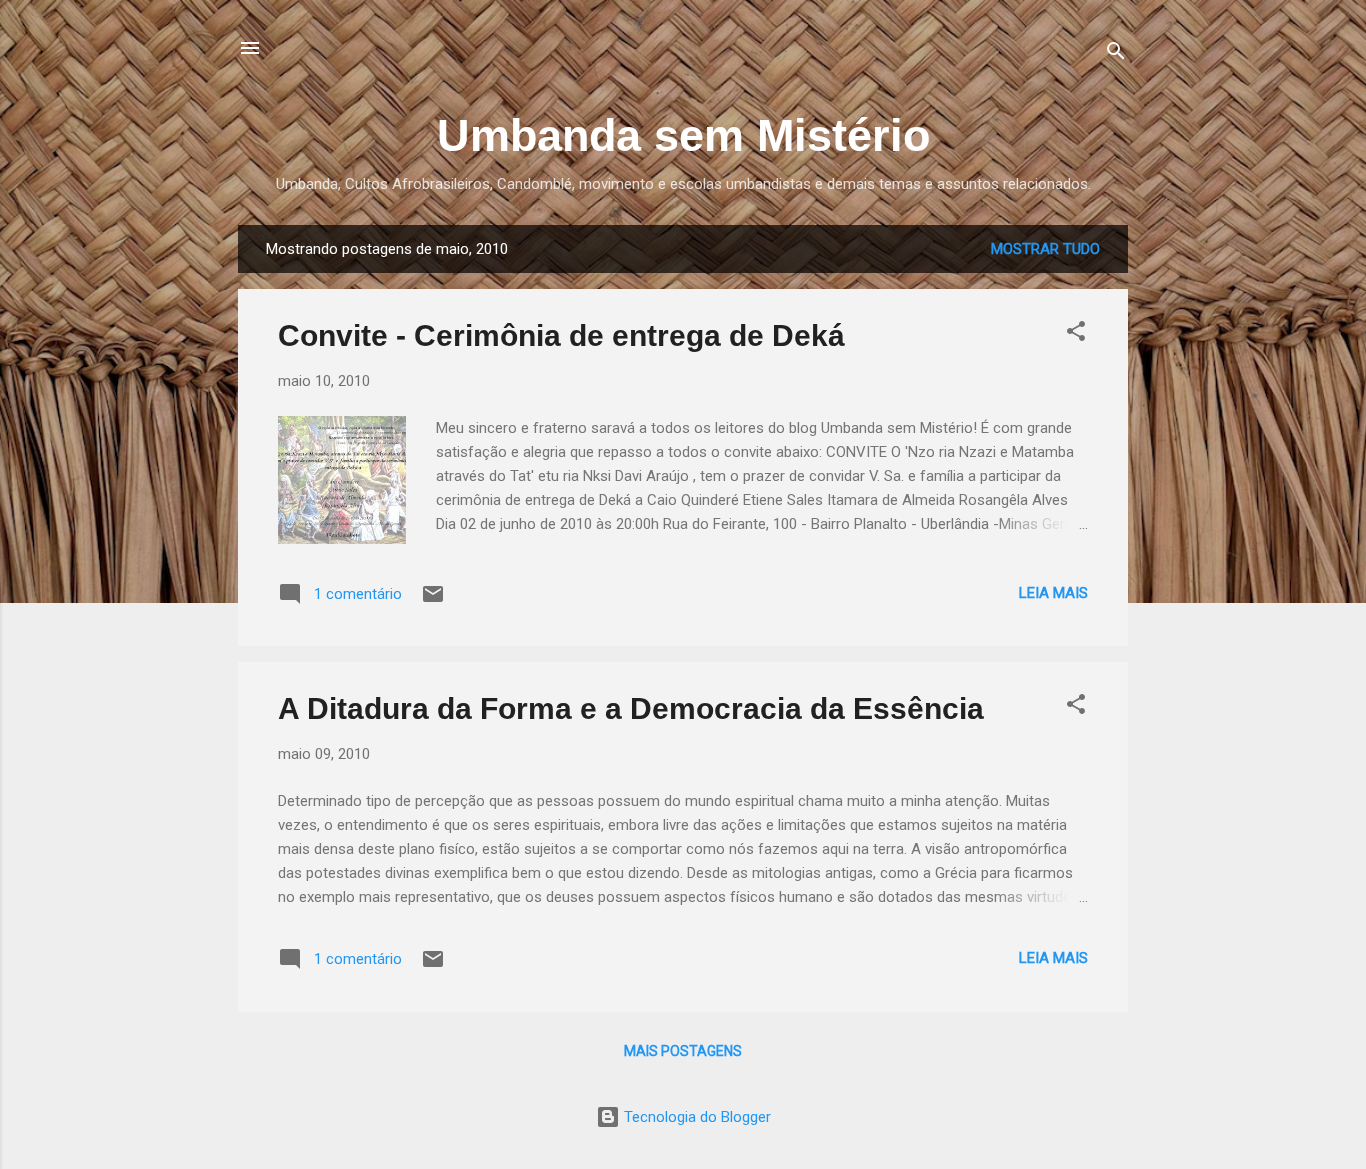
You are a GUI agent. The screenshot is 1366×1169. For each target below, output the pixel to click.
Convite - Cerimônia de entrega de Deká (561, 335)
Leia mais (1053, 593)
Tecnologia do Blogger (695, 1117)
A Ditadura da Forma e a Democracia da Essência (631, 708)
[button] (1076, 334)
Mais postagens (683, 1051)
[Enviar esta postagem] (433, 601)
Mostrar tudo (1045, 249)
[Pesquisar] (1116, 54)
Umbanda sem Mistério (683, 135)
